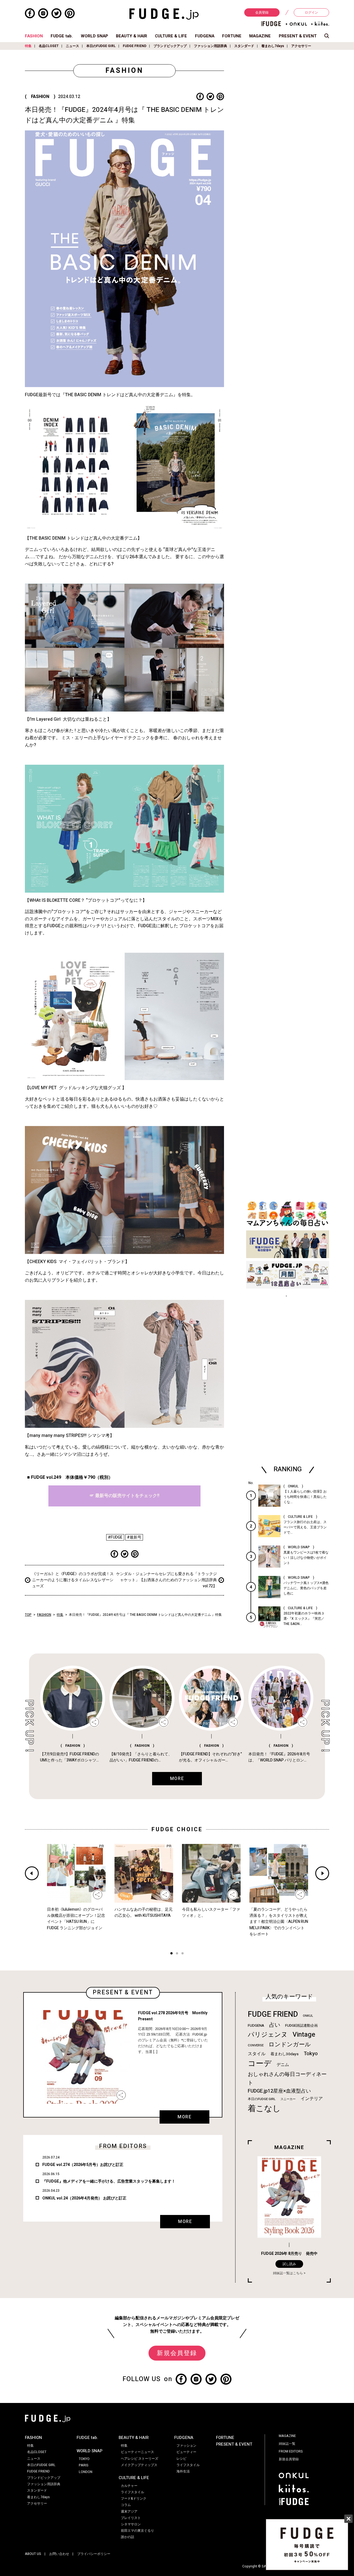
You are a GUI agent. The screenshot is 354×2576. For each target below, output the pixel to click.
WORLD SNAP (94, 36)
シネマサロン (131, 2524)
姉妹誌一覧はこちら (288, 2273)
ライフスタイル (132, 2492)
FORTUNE (232, 36)
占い (275, 2025)
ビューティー (186, 2452)
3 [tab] (183, 1954)
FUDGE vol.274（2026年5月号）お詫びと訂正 (83, 2165)
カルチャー (129, 2486)
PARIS (84, 2465)
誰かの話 (127, 2537)
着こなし (264, 2109)
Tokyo (311, 2054)
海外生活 (183, 2471)
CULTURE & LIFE (171, 36)
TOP (28, 1615)
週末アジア (129, 2511)
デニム (283, 2065)
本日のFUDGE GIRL (101, 46)
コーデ (260, 2064)
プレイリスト (131, 2518)
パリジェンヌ (268, 2035)
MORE (184, 2117)
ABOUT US (33, 2554)
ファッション (186, 2446)
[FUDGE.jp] (164, 14)
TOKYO (84, 2459)
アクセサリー (301, 46)
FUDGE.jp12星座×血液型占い (279, 2091)
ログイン (311, 12)
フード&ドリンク (134, 2498)
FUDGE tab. (62, 36)
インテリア (312, 2099)
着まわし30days (285, 2054)
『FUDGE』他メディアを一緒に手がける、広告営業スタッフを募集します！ (109, 2181)
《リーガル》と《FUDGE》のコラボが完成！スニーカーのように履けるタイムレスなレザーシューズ (73, 1580)
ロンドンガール (290, 2045)
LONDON (86, 2472)
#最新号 (134, 1537)
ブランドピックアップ (170, 46)
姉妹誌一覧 (287, 2444)
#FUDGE (115, 1537)
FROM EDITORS (291, 2451)
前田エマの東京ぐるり (137, 2531)
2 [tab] (177, 1954)
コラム (126, 2505)
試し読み (289, 2264)
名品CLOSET (49, 46)
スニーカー (288, 2099)
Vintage (304, 2035)
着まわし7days (273, 46)
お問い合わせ (59, 2554)
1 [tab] (171, 1954)
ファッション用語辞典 (210, 46)
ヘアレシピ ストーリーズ (140, 2459)
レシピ (181, 2459)
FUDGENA (205, 36)
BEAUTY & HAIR (132, 36)
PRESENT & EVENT (298, 36)
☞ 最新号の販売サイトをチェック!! (124, 1496)
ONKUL (308, 2016)
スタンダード (244, 46)
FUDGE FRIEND (135, 46)
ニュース (72, 46)
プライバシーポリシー (94, 2554)
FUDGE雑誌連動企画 (301, 2026)
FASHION (34, 36)
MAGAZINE (260, 36)
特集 (28, 46)
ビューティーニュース (137, 2452)
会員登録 (262, 12)
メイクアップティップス (139, 2465)
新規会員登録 (177, 2353)
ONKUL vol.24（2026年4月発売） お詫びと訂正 (84, 2198)
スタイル (257, 2054)
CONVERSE (256, 2045)
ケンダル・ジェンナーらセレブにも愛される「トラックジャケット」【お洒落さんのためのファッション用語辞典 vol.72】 (166, 1580)
